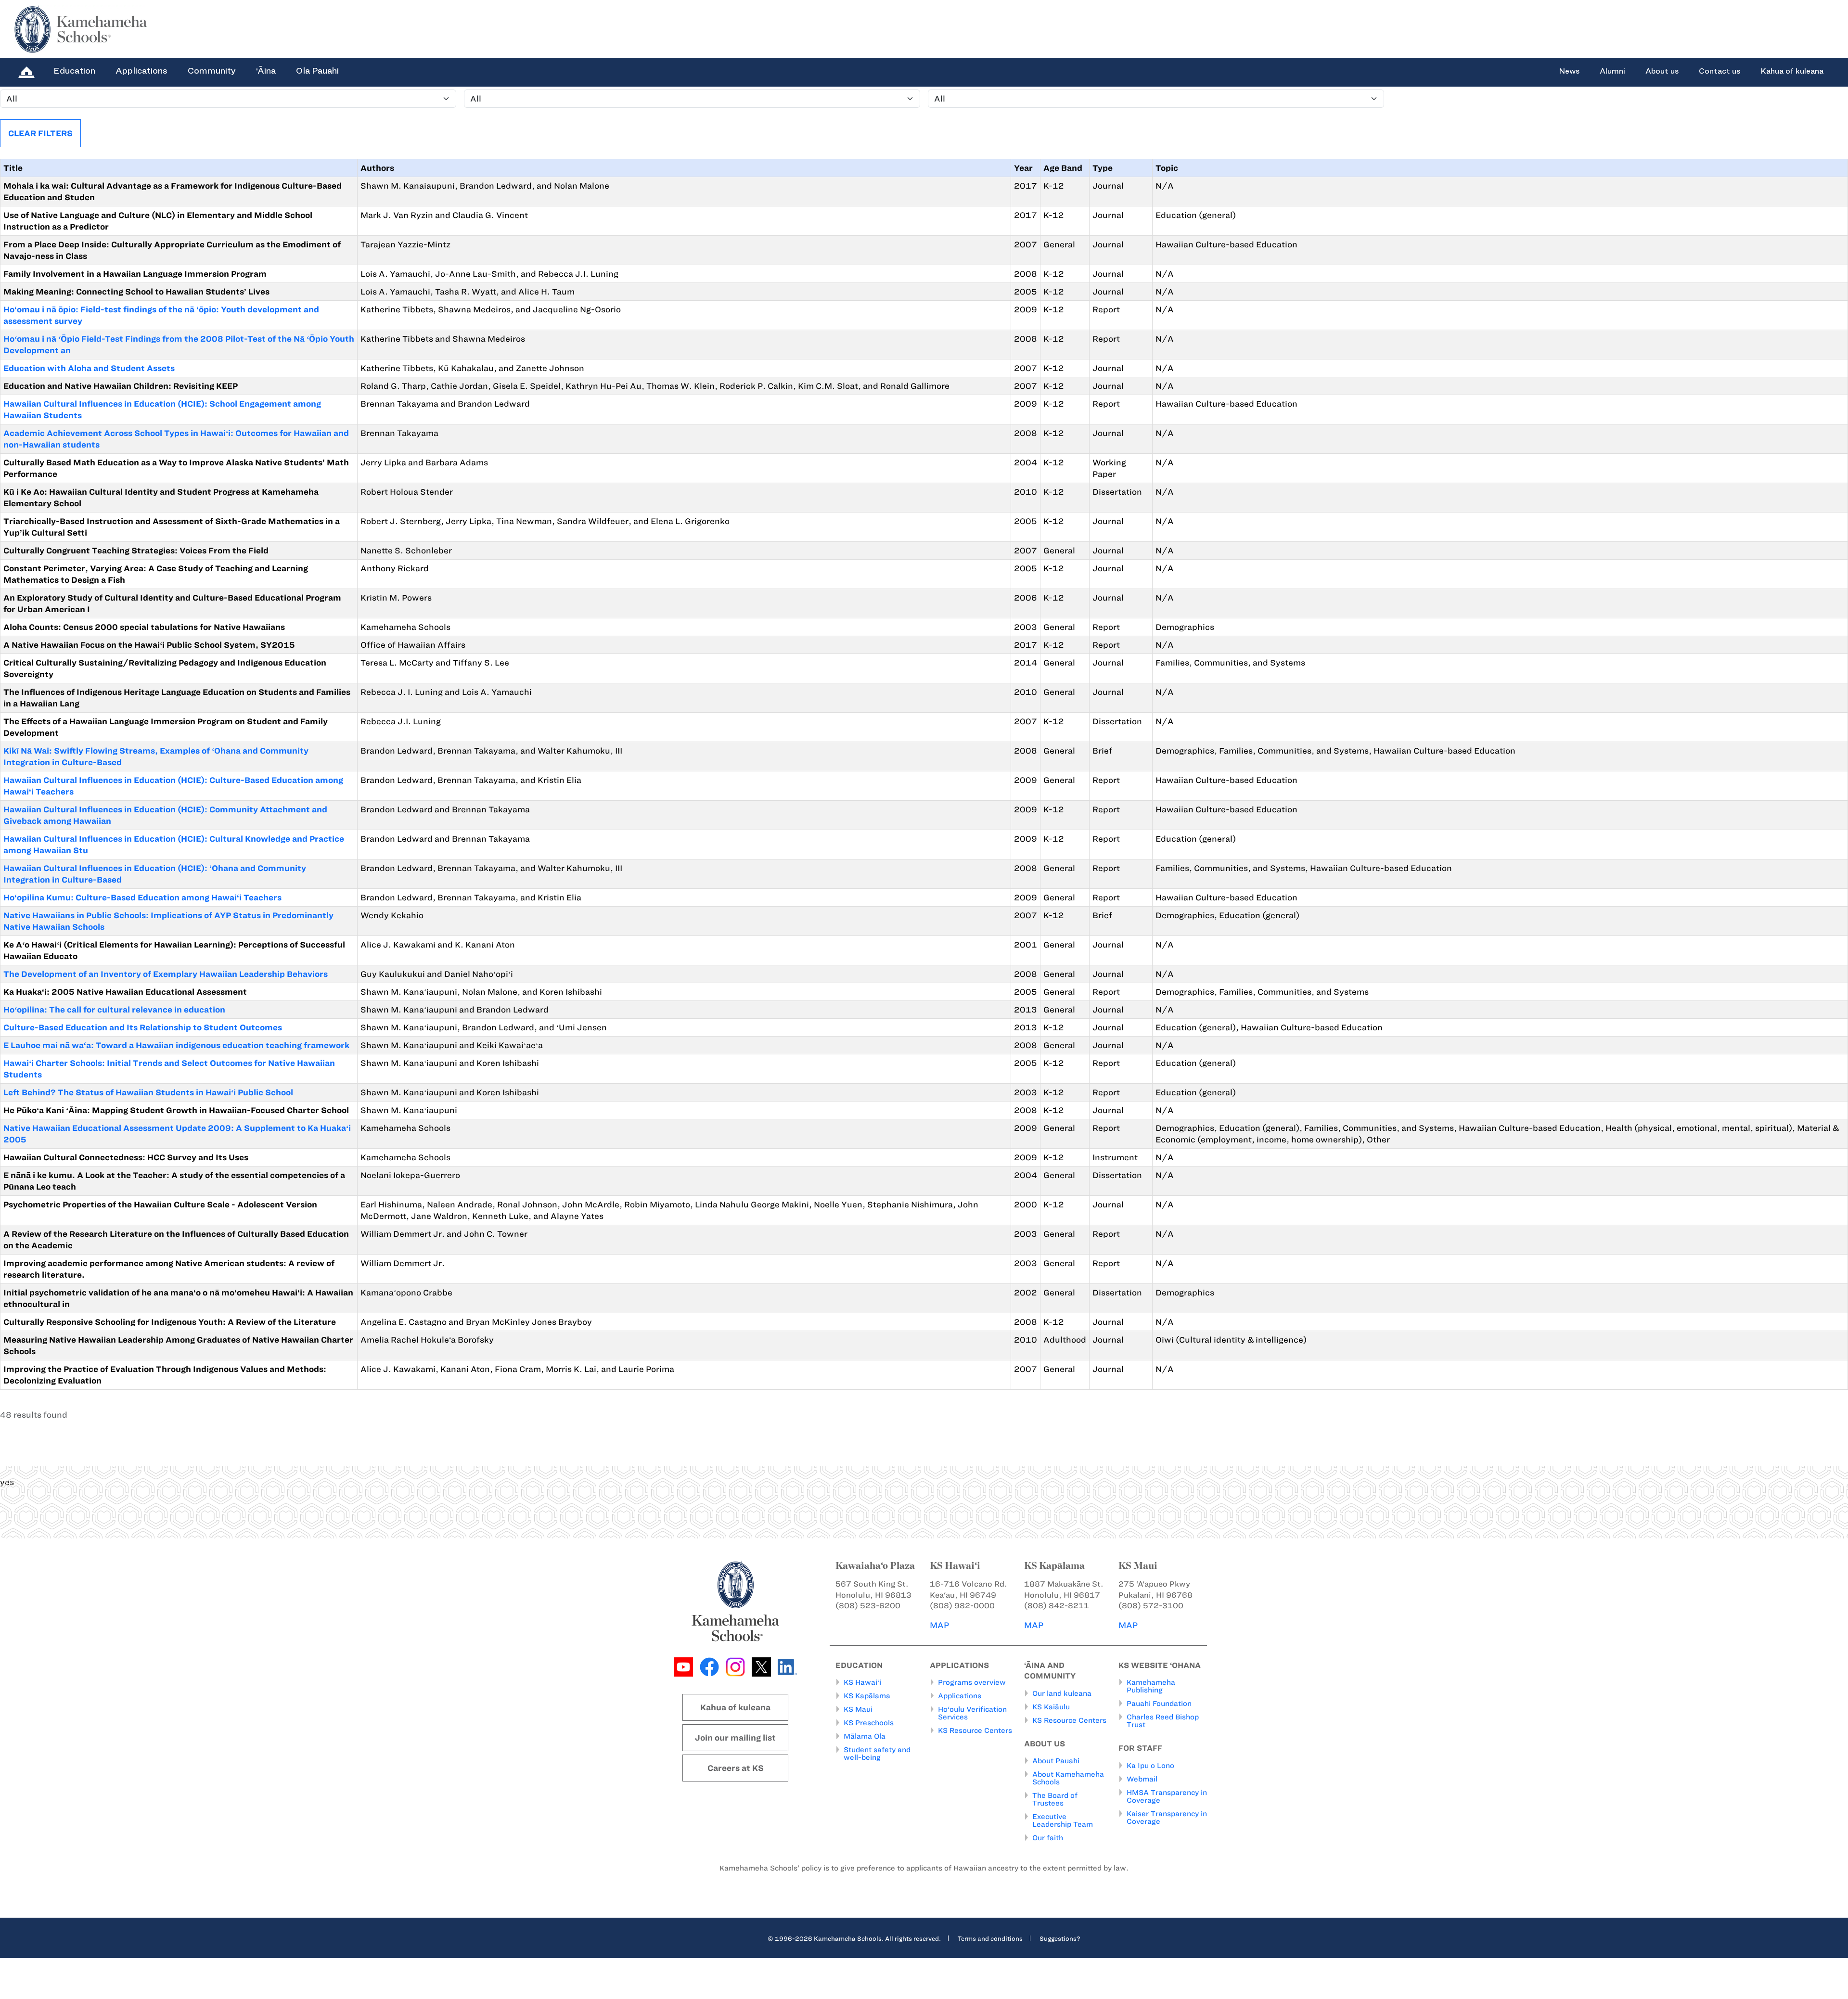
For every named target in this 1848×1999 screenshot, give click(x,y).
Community (212, 71)
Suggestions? (1060, 1938)
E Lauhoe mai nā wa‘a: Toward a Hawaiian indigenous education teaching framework (176, 1045)
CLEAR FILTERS (40, 133)
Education (74, 71)
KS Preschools (869, 1723)
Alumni (1612, 71)
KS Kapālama (867, 1696)
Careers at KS (736, 1768)
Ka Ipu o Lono (1150, 1766)
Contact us (1720, 71)
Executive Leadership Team (1063, 1820)
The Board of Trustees (1055, 1799)
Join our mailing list (735, 1738)
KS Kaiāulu (1051, 1707)
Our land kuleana (1062, 1693)
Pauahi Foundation (1159, 1704)
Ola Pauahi (317, 71)
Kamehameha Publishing (1151, 1686)
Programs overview (972, 1682)
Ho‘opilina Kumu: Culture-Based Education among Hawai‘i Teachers (142, 897)
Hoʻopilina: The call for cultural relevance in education (114, 1010)
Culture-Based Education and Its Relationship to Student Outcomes (143, 1027)
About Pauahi (1056, 1761)
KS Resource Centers (975, 1730)
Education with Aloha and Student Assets (89, 368)
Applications (141, 71)
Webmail (1142, 1779)
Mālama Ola (865, 1736)
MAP (939, 1625)
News (1569, 71)
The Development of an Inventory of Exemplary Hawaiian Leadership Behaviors (166, 974)
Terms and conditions (990, 1938)
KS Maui (858, 1709)
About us (1662, 71)
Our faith (1048, 1838)
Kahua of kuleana (1792, 71)
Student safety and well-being (877, 1754)
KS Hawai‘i (862, 1682)
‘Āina (266, 71)
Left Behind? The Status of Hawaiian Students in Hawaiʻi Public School (148, 1092)
